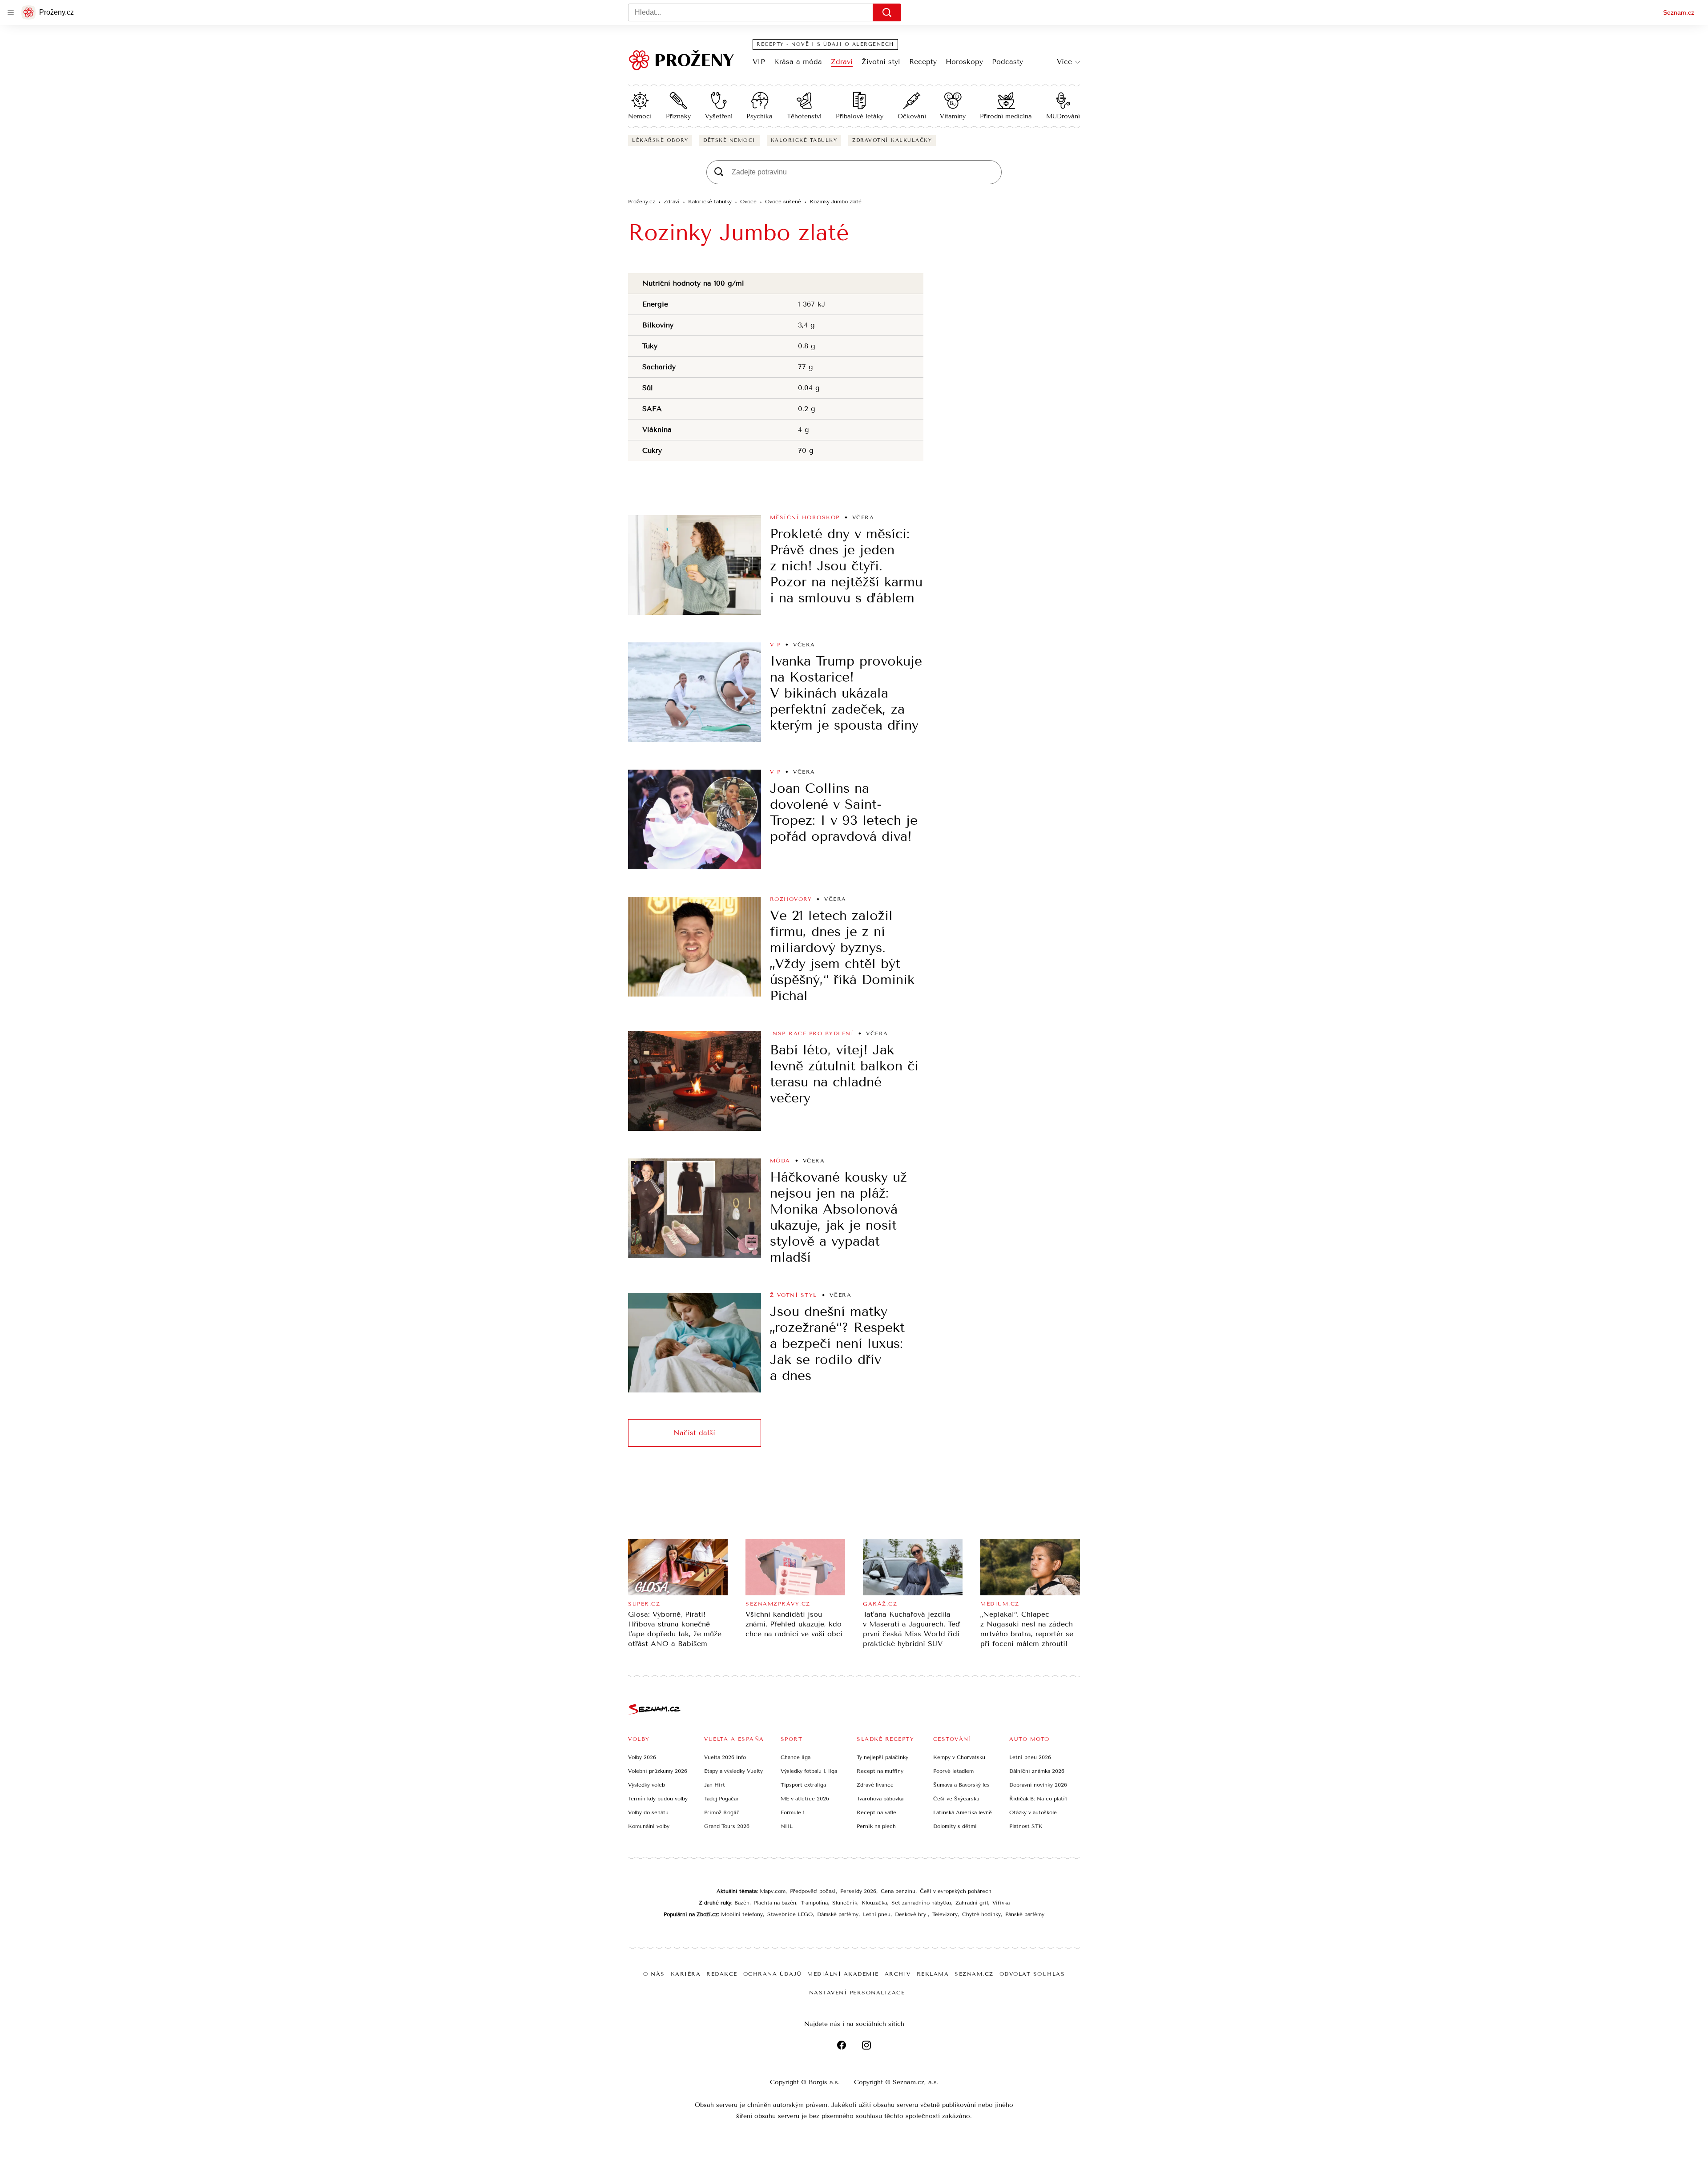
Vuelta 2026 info (725, 1757)
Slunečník (845, 1903)
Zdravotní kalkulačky (892, 140)
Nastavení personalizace (857, 1993)
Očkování (912, 116)
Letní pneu (877, 1914)
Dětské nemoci (729, 140)
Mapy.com (773, 1891)
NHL (787, 1826)
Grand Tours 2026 (727, 1826)
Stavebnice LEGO (790, 1914)
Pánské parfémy (1025, 1914)
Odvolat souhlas (1032, 1974)
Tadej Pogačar (721, 1799)
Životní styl (881, 62)
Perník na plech (876, 1826)
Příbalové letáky (860, 116)
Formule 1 (793, 1812)
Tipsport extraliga (803, 1785)
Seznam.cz (1679, 12)
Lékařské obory (660, 140)
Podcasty (1007, 62)
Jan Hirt (715, 1785)
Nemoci (640, 116)
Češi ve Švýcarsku (956, 1799)
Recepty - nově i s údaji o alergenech (825, 44)
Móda (780, 1161)
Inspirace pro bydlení (812, 1033)
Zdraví (842, 62)
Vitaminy (953, 116)
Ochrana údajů (773, 1974)
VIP (759, 62)
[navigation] (11, 12)
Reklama (933, 1974)
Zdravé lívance (875, 1785)
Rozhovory (791, 899)
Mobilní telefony (742, 1914)
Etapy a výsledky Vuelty (733, 1771)
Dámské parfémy (838, 1914)
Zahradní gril (972, 1903)
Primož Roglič (722, 1812)
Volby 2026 (642, 1757)
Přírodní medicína (1006, 116)
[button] (695, 565)
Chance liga (796, 1757)
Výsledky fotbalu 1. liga (809, 1771)
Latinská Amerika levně (963, 1812)
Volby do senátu (648, 1812)
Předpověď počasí (813, 1891)
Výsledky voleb (647, 1785)
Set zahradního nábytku (921, 1903)
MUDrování (1063, 116)
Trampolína (814, 1903)
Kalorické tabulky (804, 140)
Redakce (722, 1974)
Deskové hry (911, 1914)
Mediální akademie (843, 1974)
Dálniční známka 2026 (1037, 1771)
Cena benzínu (898, 1891)
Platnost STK (1026, 1826)
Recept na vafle (876, 1812)
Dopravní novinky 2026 (1038, 1785)
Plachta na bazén (775, 1903)
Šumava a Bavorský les (961, 1785)
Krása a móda (798, 62)
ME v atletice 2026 (805, 1799)
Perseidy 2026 (858, 1891)
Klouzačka (874, 1903)
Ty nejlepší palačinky (882, 1757)
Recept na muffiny (880, 1771)
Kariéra (686, 1974)
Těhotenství (804, 116)
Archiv (898, 1974)
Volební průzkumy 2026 (658, 1771)
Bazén (742, 1903)
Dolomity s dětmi (955, 1826)
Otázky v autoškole (1033, 1812)
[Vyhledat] (887, 12)
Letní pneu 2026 (1030, 1757)
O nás (654, 1974)
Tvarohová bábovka (880, 1799)
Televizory (945, 1914)
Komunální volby (649, 1826)
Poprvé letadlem (953, 1771)
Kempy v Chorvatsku (959, 1757)
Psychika (759, 116)
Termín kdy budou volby (658, 1799)
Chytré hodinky (981, 1914)
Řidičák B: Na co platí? (1038, 1799)
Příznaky (678, 116)
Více (1064, 62)
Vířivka (1001, 1903)
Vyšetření (719, 116)
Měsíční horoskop (805, 517)
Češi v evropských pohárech (956, 1891)
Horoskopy (964, 62)
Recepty (923, 62)
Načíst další (694, 1433)
